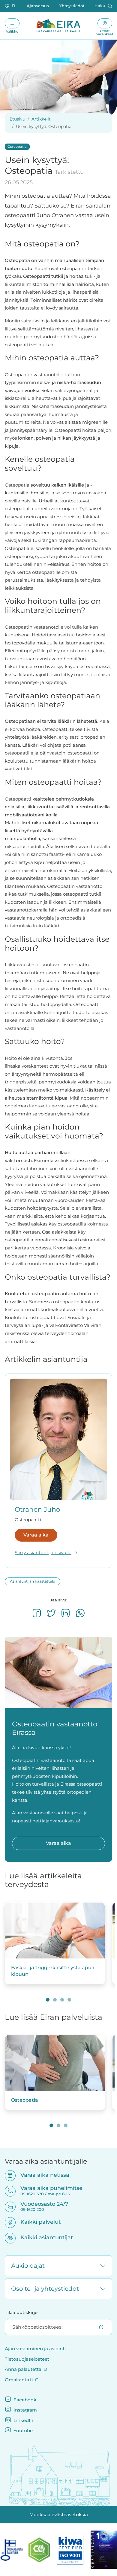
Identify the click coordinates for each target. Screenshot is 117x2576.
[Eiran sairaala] (59, 26)
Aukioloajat (28, 2266)
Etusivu (17, 119)
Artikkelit (41, 119)
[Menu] (12, 23)
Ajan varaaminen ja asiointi (35, 2349)
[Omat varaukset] (105, 23)
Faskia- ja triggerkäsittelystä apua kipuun (53, 1971)
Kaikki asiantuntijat (43, 2237)
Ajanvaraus (38, 6)
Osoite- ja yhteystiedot (45, 2289)
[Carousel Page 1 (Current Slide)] (48, 2000)
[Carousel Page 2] (55, 2000)
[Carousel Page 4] (69, 2000)
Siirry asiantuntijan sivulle (43, 1553)
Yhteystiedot (72, 6)
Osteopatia (17, 147)
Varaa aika (36, 1535)
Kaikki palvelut (37, 2222)
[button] (11, 6)
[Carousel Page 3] (62, 2000)
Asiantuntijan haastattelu (33, 1581)
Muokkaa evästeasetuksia (59, 2515)
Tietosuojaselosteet (27, 2359)
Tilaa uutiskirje (21, 2313)
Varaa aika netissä (41, 2175)
